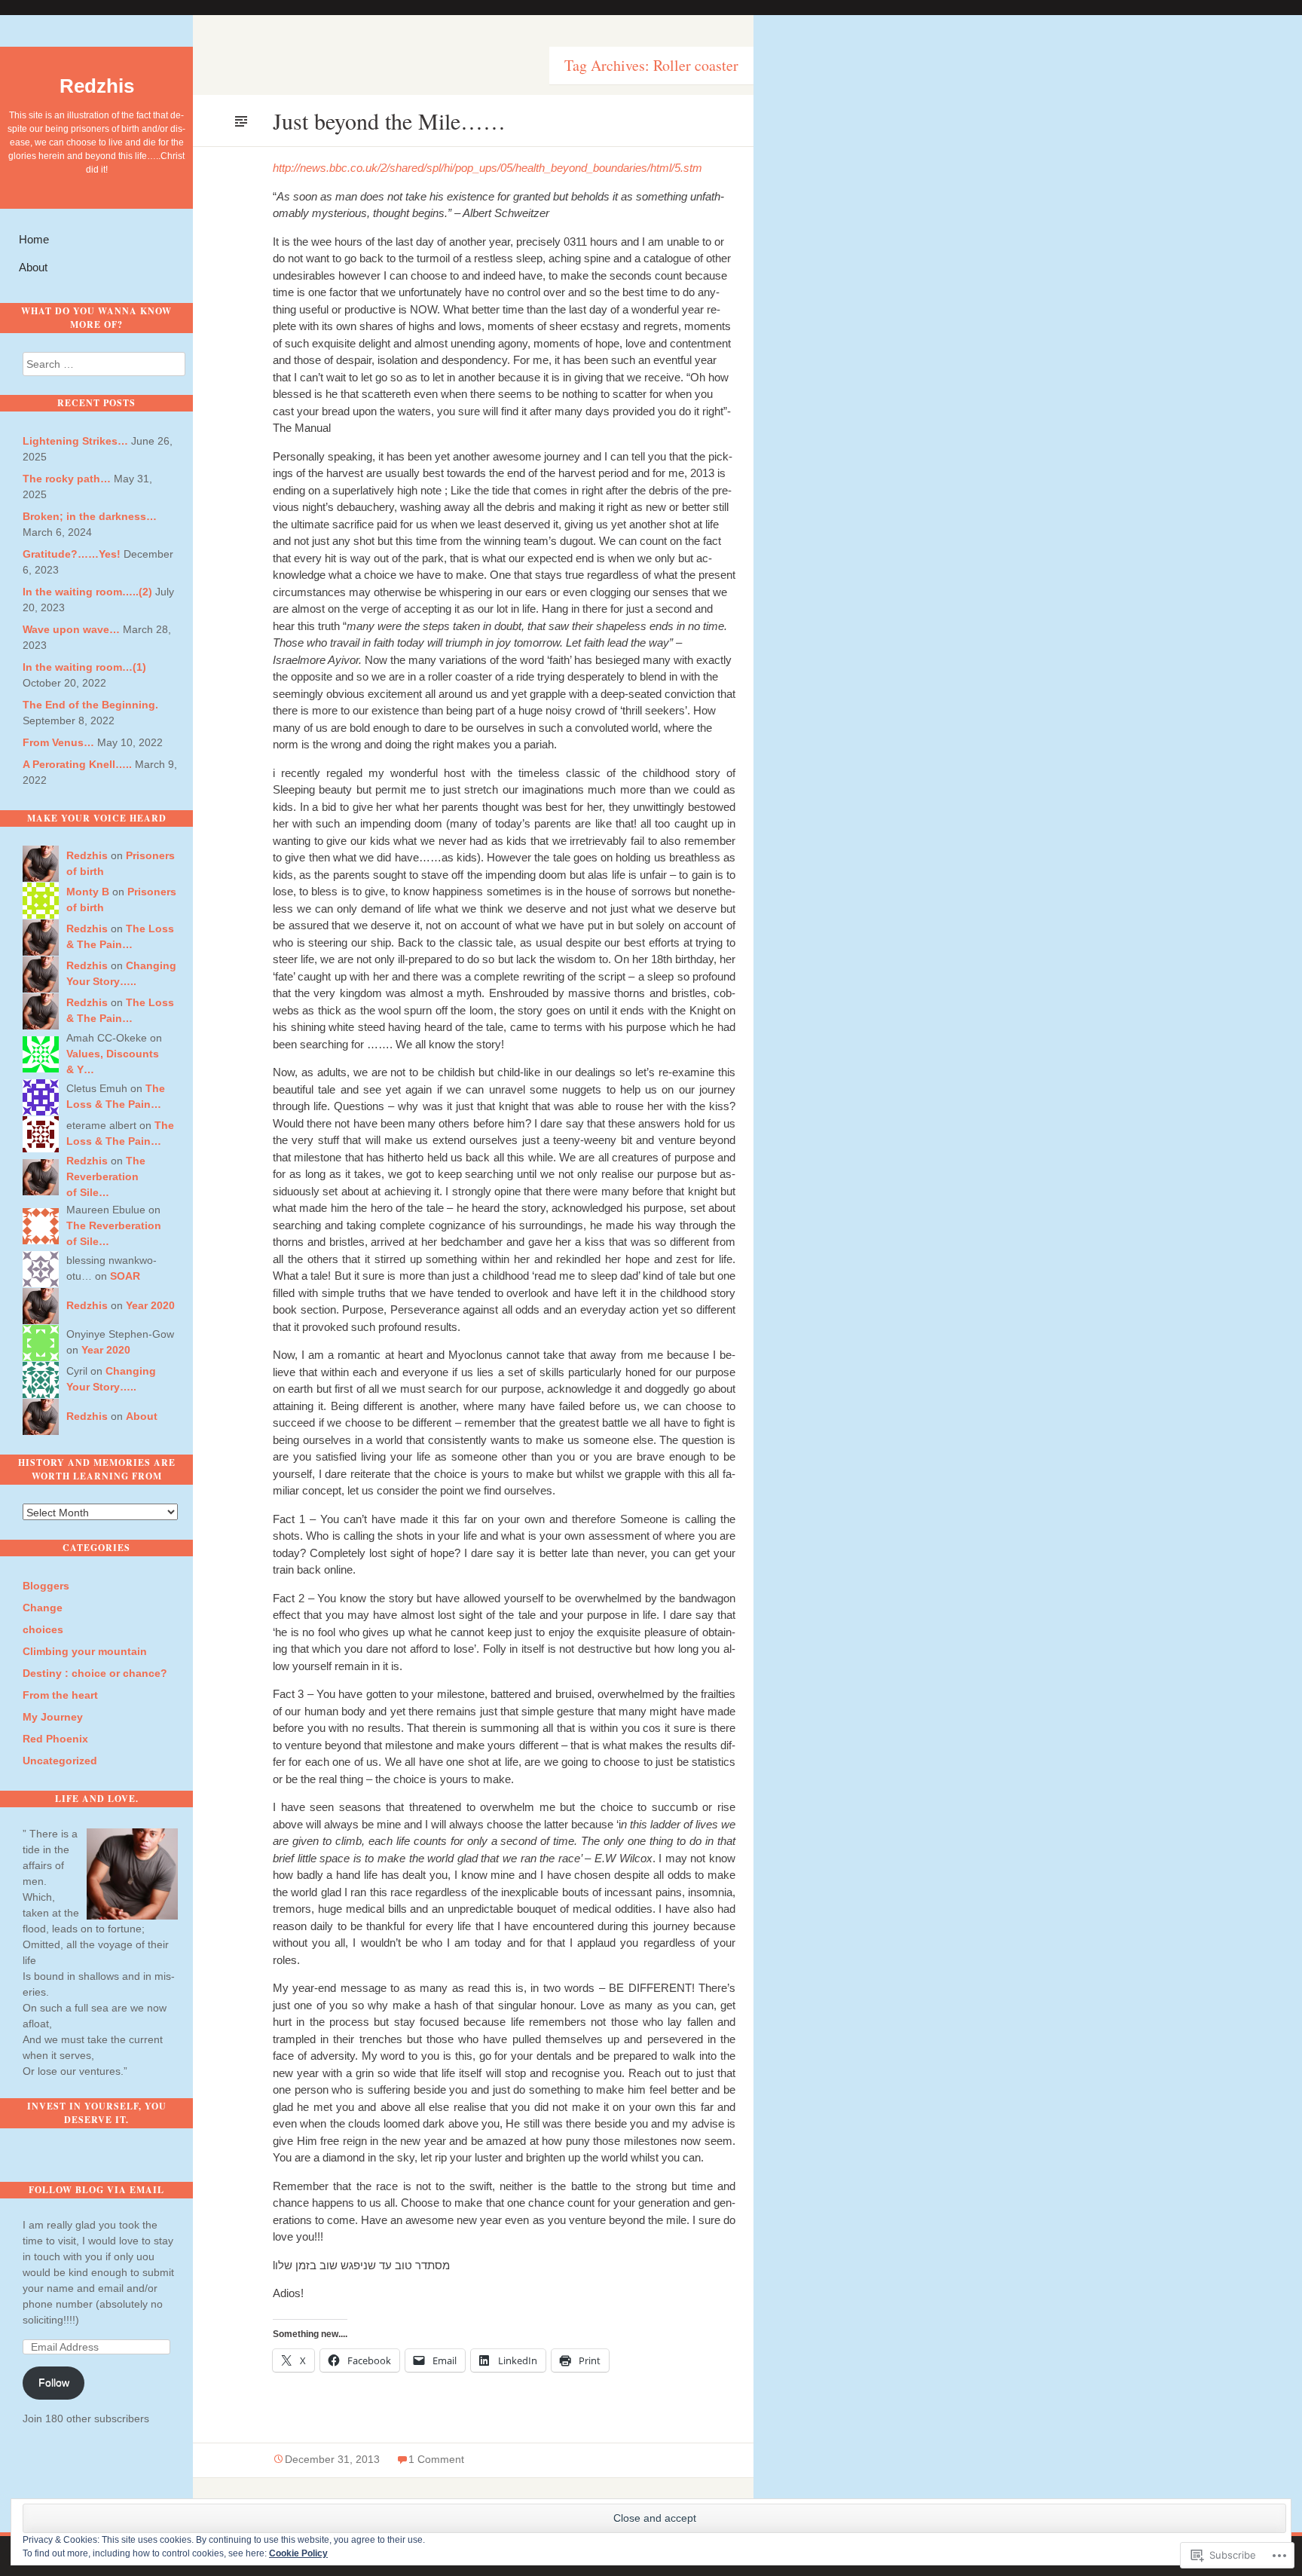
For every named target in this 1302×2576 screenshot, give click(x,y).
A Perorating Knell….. (77, 764)
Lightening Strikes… (75, 441)
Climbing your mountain (85, 1651)
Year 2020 (150, 1305)
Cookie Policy (298, 2553)
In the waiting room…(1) (84, 667)
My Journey (53, 1717)
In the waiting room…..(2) (87, 592)
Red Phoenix (55, 1739)
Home (34, 239)
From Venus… (58, 742)
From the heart (60, 1695)
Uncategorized (60, 1761)
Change (43, 1608)
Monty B (88, 892)
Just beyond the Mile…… (389, 121)
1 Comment (436, 2459)
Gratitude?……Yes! (72, 554)
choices (43, 1629)
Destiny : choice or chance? (95, 1673)
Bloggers (46, 1586)
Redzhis (97, 86)
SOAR (125, 1276)
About (33, 267)
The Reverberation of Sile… (106, 1176)
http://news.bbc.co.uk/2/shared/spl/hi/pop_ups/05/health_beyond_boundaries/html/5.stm (487, 168)
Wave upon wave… (71, 629)
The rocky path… (67, 479)
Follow (54, 2382)
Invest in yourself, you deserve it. (97, 2113)
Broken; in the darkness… (90, 516)
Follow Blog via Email (96, 2190)
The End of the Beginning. (90, 705)
